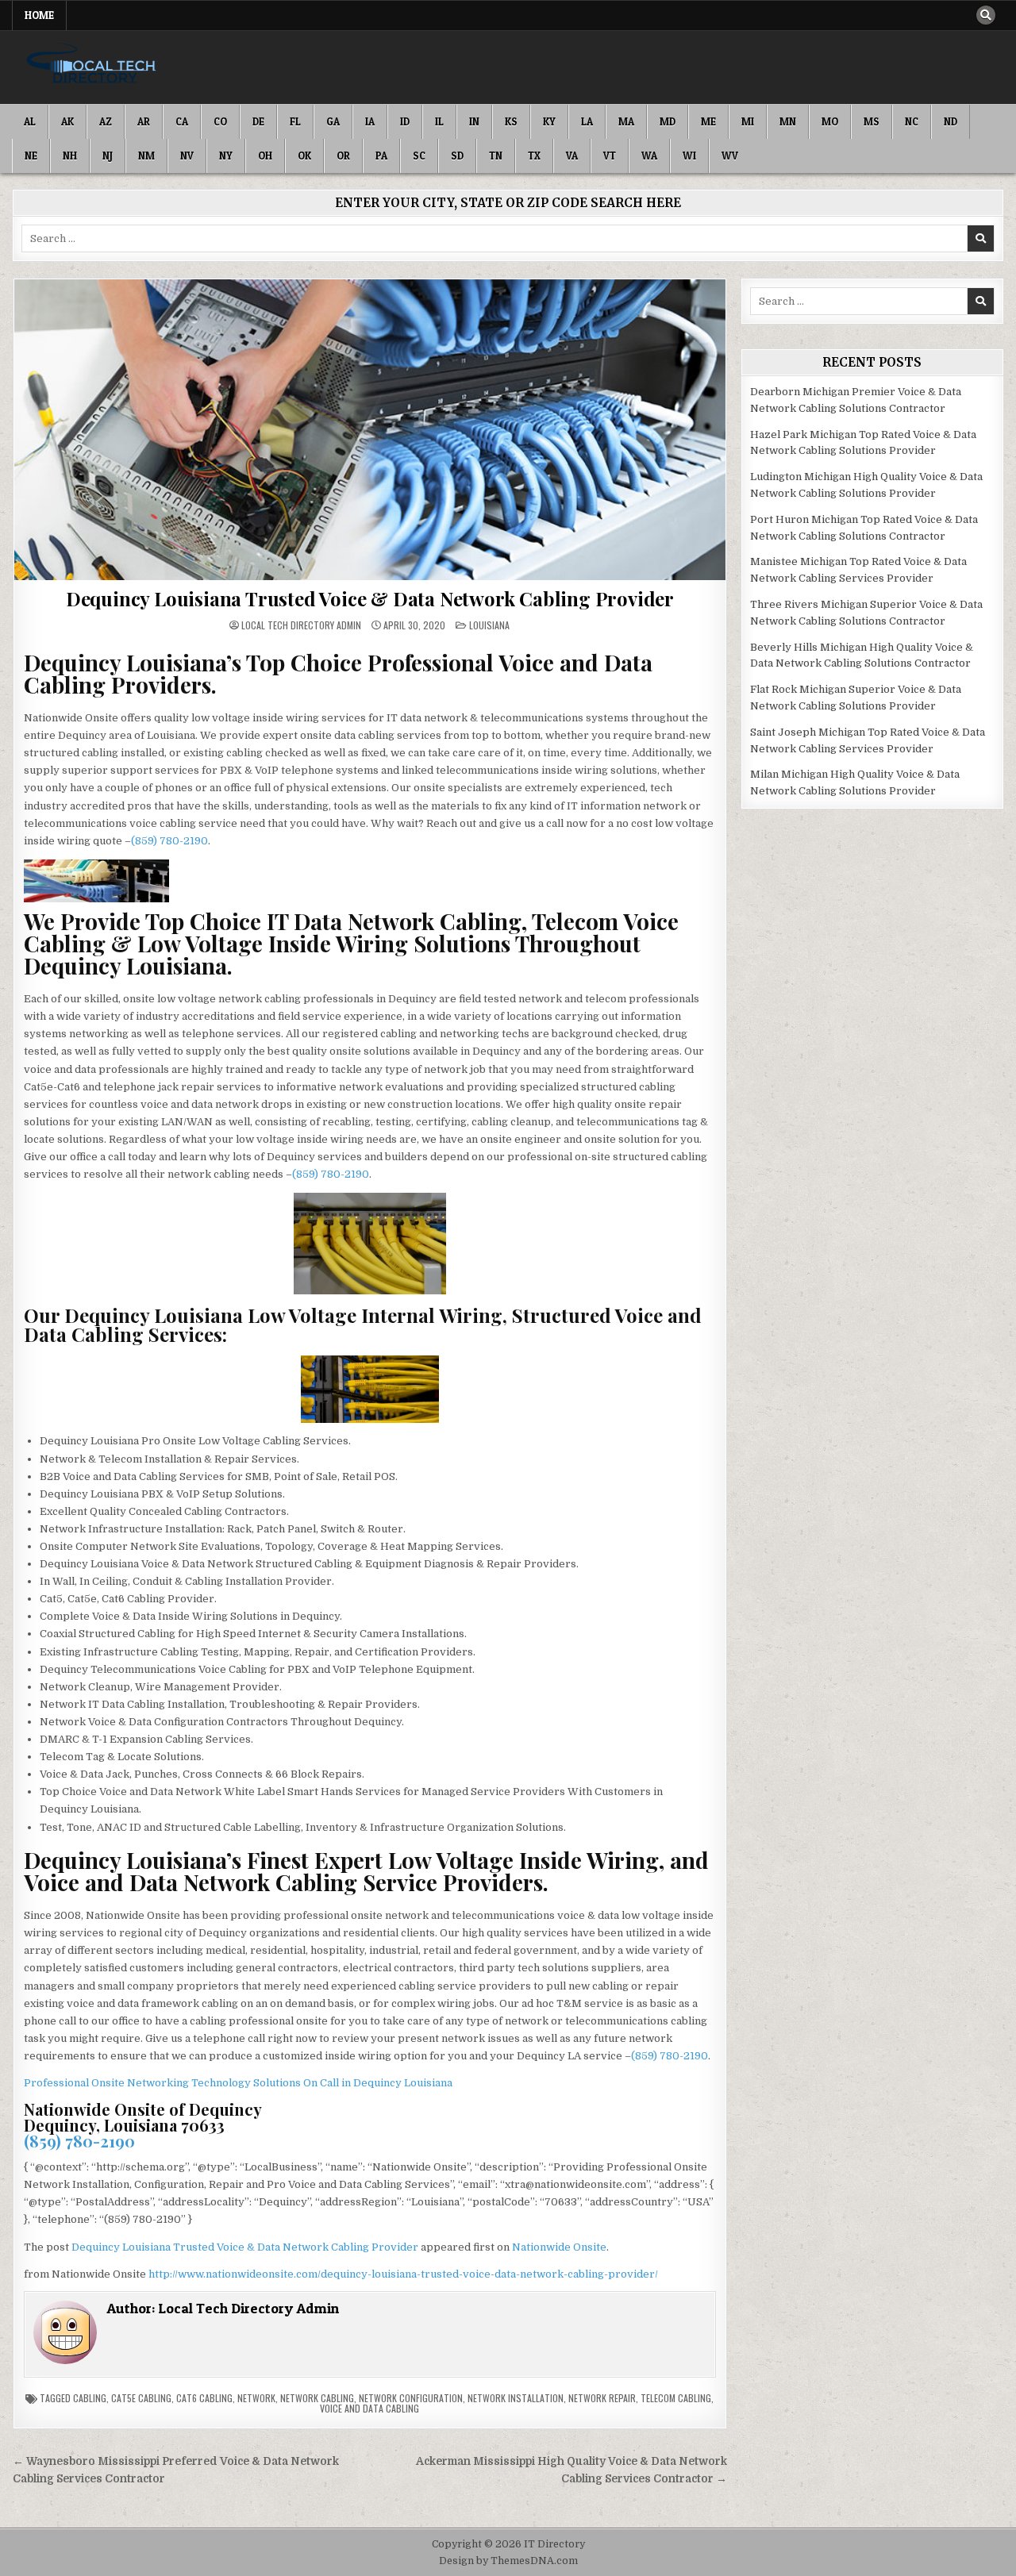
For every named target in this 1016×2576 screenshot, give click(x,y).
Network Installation (516, 2398)
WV (730, 156)
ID (405, 121)
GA (333, 121)
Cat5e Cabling (141, 2398)
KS (511, 121)
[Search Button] (986, 15)
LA (587, 121)
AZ (106, 121)
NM (146, 156)
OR (343, 156)
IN (474, 121)
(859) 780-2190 (169, 841)
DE (258, 121)
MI (748, 121)
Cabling (90, 2398)
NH (70, 156)
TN (496, 156)
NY (226, 156)
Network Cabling (317, 2398)
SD (457, 156)
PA (381, 156)
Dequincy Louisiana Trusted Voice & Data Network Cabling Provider (370, 598)
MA (626, 121)
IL (439, 121)
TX (534, 156)
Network (256, 2398)
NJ (108, 156)
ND (951, 121)
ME (708, 121)
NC (912, 121)
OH (265, 156)
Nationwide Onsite (559, 2247)
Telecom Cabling (676, 2398)
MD (668, 121)
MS (872, 121)
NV (187, 156)
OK (304, 156)
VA (572, 156)
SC (419, 156)
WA (649, 156)
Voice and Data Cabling (369, 2408)
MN (788, 121)
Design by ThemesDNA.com (508, 2561)
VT (610, 156)
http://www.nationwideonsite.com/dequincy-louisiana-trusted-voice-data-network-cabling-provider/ (403, 2274)
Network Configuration (411, 2398)
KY (549, 121)
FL (295, 121)
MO (830, 121)
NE (31, 156)
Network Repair (602, 2398)
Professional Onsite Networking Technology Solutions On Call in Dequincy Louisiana (238, 2083)
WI (689, 156)
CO (220, 121)
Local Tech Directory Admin (301, 625)
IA (370, 121)
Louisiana (489, 625)
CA (182, 121)
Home (39, 15)
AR (144, 121)
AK (67, 121)
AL (30, 121)
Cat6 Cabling (204, 2398)
